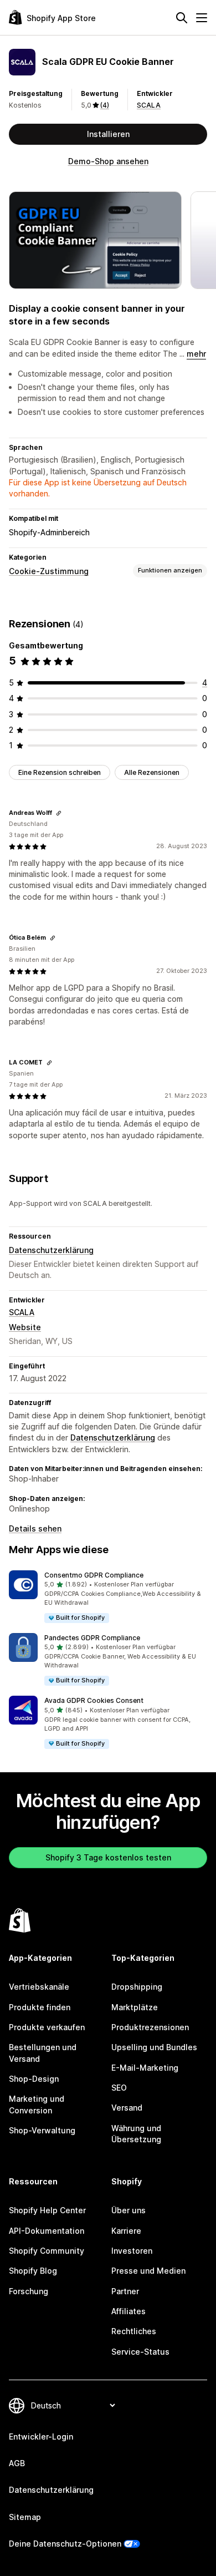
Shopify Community (47, 2251)
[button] (108, 1597)
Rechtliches (134, 2331)
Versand (127, 2108)
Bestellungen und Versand (43, 2053)
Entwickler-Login (41, 2436)
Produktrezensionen (150, 2027)
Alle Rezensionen (152, 772)
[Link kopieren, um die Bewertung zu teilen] (59, 813)
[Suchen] (182, 18)
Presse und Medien (148, 2271)
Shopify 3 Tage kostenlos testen (108, 1857)
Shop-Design (34, 2079)
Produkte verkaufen (47, 2027)
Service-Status (140, 2352)
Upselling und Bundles (154, 2047)
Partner (125, 2291)
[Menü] (202, 18)
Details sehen (35, 1528)
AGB (17, 2463)
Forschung (29, 2291)
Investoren (132, 2251)
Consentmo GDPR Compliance (94, 1575)
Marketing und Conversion (37, 2104)
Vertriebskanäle (39, 1987)
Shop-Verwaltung (42, 2130)
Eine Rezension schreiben (60, 772)
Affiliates (128, 2311)
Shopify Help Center (47, 2210)
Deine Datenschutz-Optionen (65, 2544)
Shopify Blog (33, 2271)
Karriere (126, 2231)
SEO (119, 2088)
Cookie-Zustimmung (49, 571)
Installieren (108, 134)
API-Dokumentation (47, 2231)
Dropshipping (137, 1987)
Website (25, 1327)
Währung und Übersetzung (136, 2134)
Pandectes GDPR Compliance (92, 1638)
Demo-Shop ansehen (108, 161)
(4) (105, 105)
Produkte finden (40, 2007)
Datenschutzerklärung (51, 1250)
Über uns (128, 2210)
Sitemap (25, 2517)
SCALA (149, 105)
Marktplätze (135, 2007)
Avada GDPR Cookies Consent (94, 1700)
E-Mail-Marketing (145, 2068)
